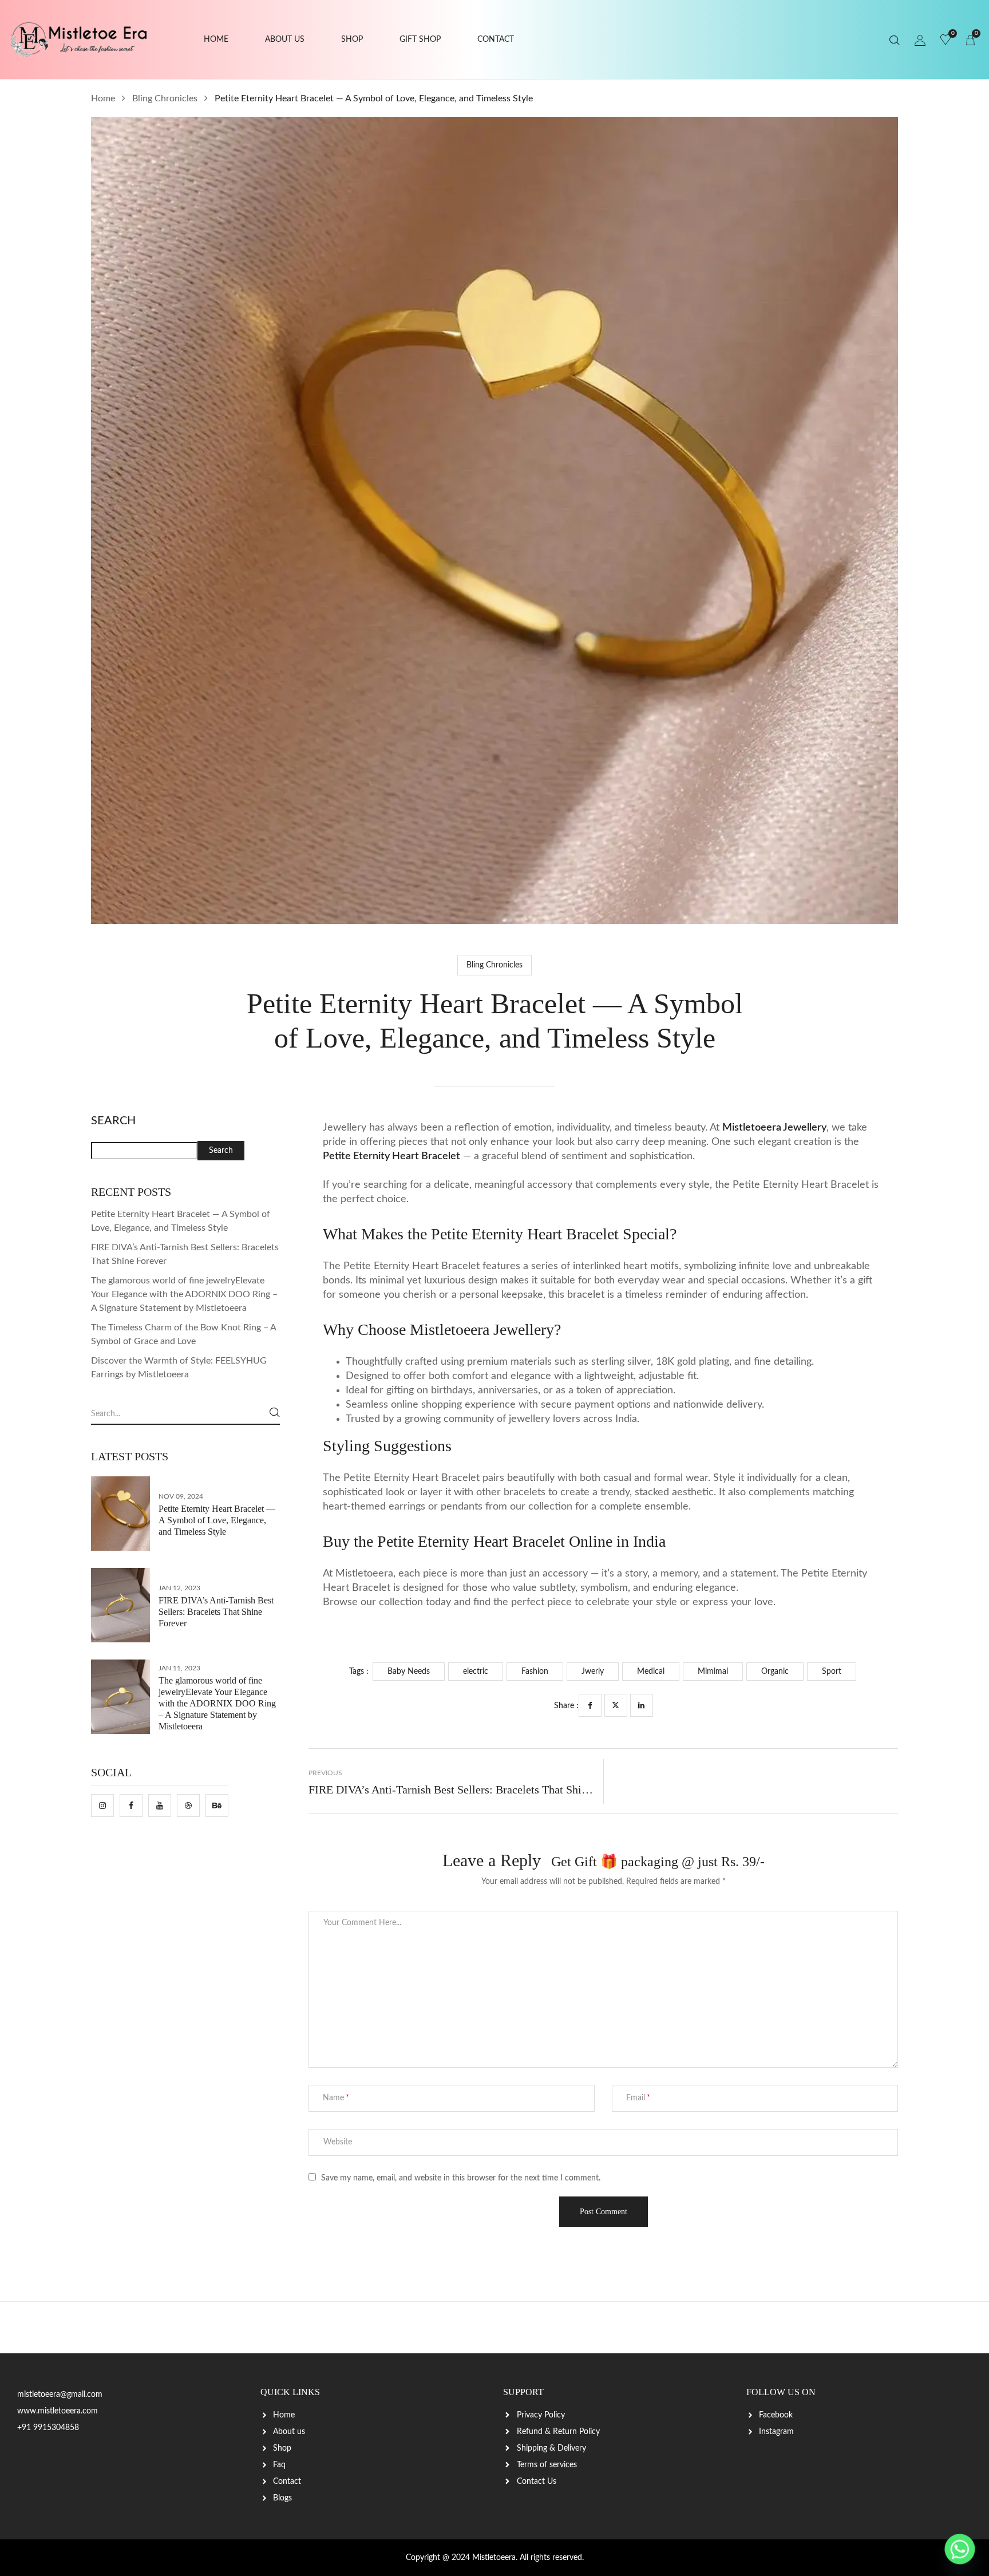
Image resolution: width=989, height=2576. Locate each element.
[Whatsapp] (960, 2549)
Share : (566, 1706)
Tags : (359, 1672)
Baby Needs (409, 1672)
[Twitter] (616, 1705)
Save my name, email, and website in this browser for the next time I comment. (461, 2178)
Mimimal (713, 1672)
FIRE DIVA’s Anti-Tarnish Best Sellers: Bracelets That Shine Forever (216, 1612)
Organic (775, 1672)
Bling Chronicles (165, 98)
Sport (832, 1672)
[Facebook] (590, 1705)
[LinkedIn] (642, 1705)
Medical (651, 1672)
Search (113, 1121)
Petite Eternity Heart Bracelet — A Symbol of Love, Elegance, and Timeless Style (217, 1520)
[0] (946, 41)
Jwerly (593, 1672)
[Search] (275, 1412)
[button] (970, 40)
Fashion (535, 1672)
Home (103, 98)
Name (333, 2098)
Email (636, 2098)
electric (476, 1672)
